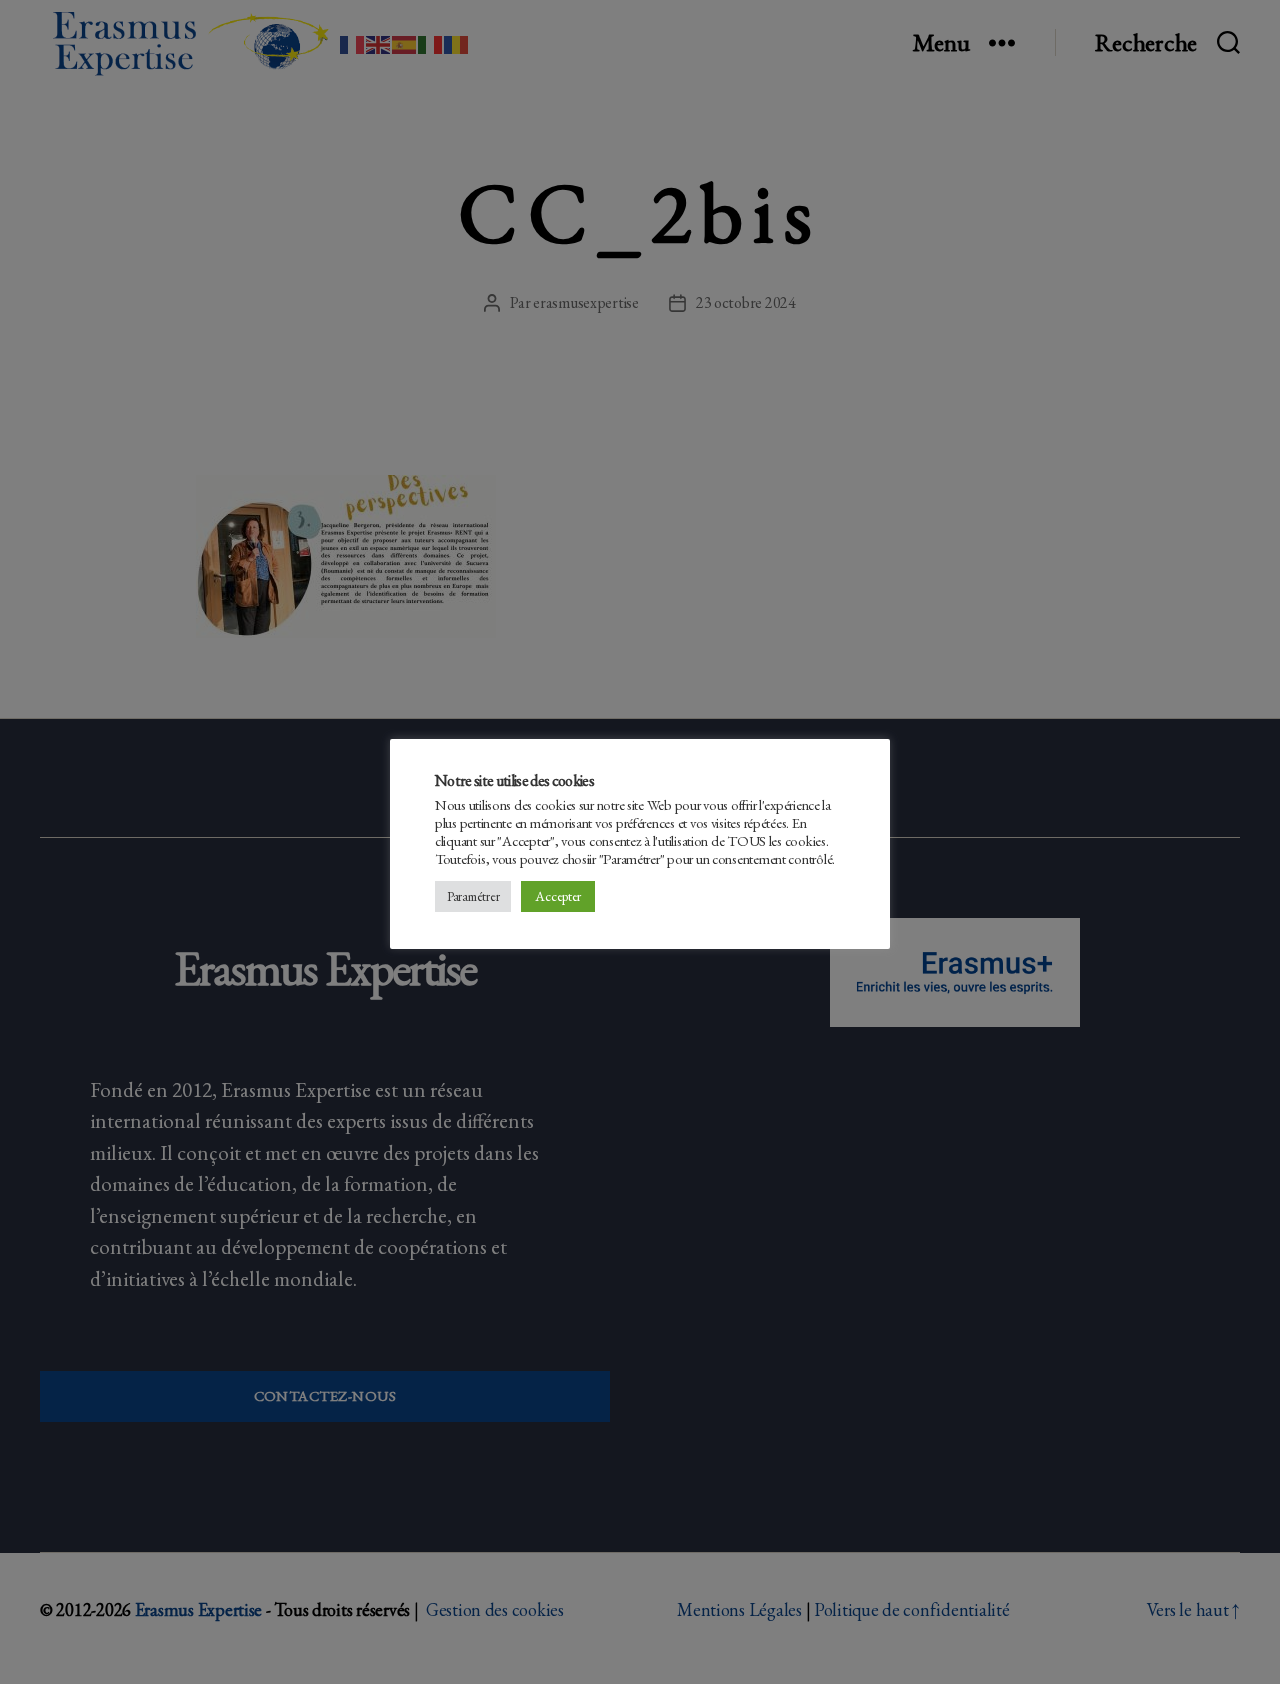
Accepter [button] (558, 896)
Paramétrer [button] (473, 896)
